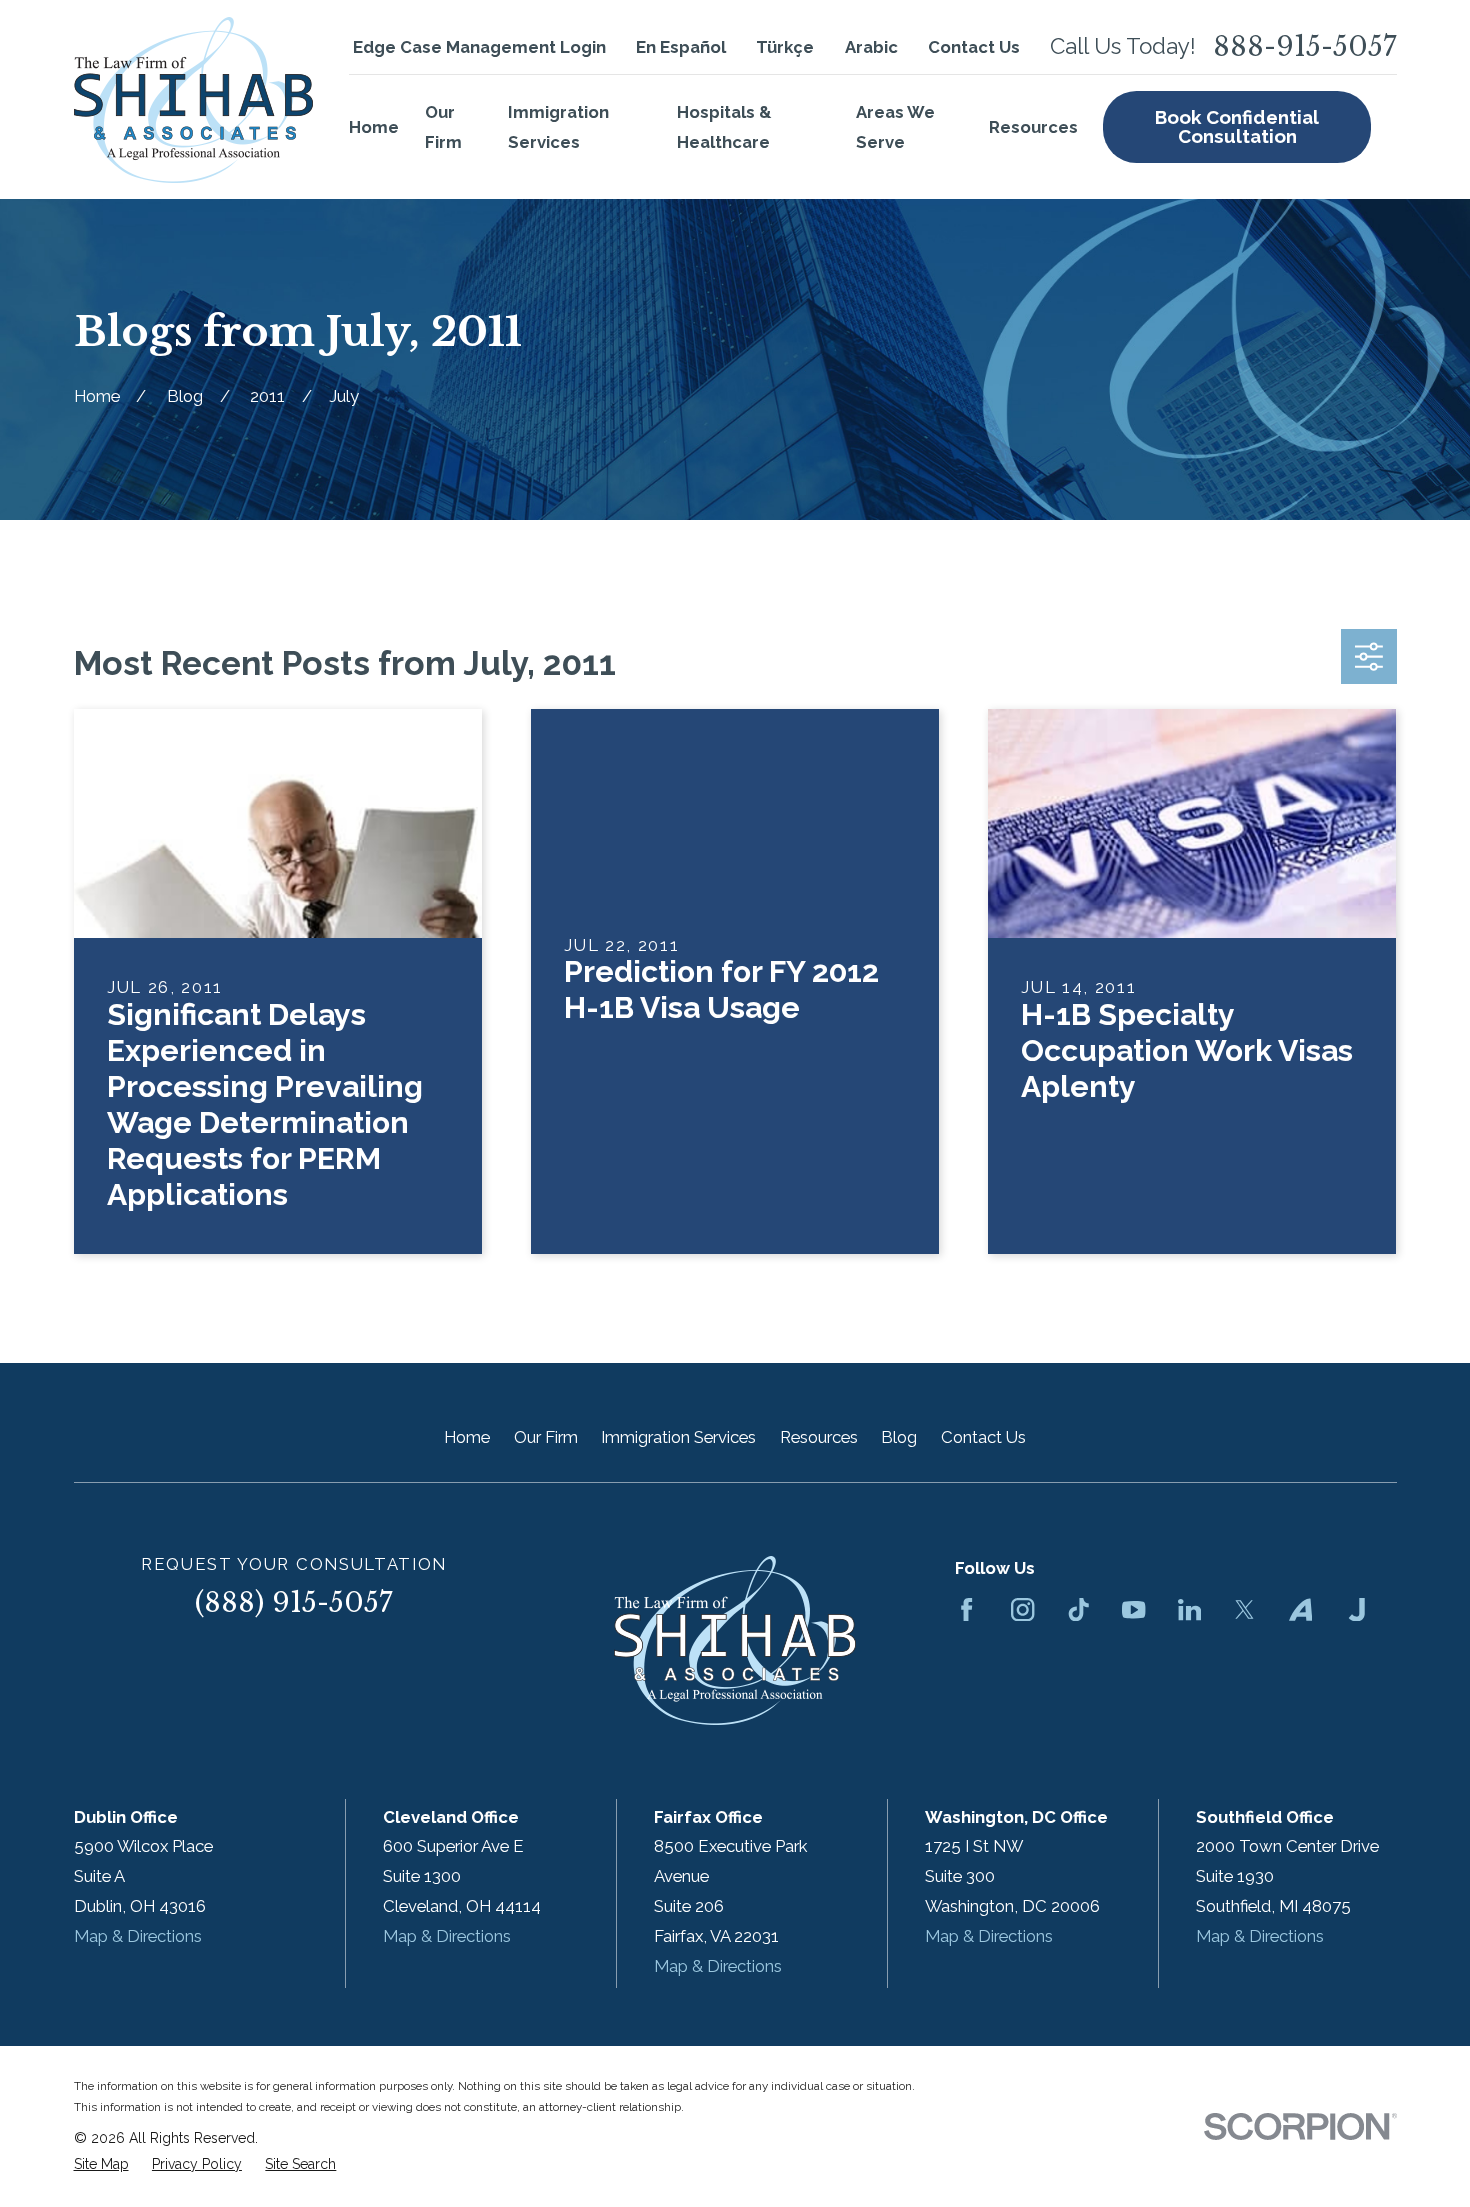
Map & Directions (138, 1936)
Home (467, 1437)
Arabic (871, 47)
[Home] (193, 100)
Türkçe (785, 47)
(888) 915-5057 (294, 1602)
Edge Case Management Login (479, 47)
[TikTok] (1078, 1609)
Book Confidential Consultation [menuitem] (1237, 126)
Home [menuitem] (374, 127)
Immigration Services (678, 1437)
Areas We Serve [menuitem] (895, 127)
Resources (819, 1437)
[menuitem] (101, 2164)
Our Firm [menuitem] (443, 127)
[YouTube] (1133, 1609)
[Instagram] (1022, 1609)
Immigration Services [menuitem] (558, 127)
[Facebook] (966, 1609)
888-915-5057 (1305, 47)
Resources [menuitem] (1033, 127)
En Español (681, 47)
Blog (899, 1437)
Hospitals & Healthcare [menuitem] (724, 127)
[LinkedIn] (1189, 1609)
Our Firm (546, 1437)
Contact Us (974, 47)
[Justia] (1356, 1609)
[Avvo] (1300, 1609)
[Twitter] (1244, 1609)
